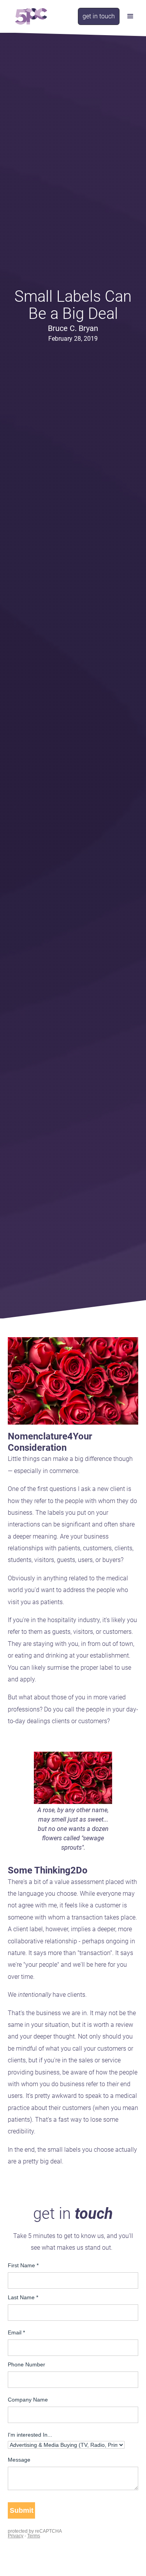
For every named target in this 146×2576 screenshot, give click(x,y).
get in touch (99, 16)
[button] (130, 16)
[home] (29, 16)
